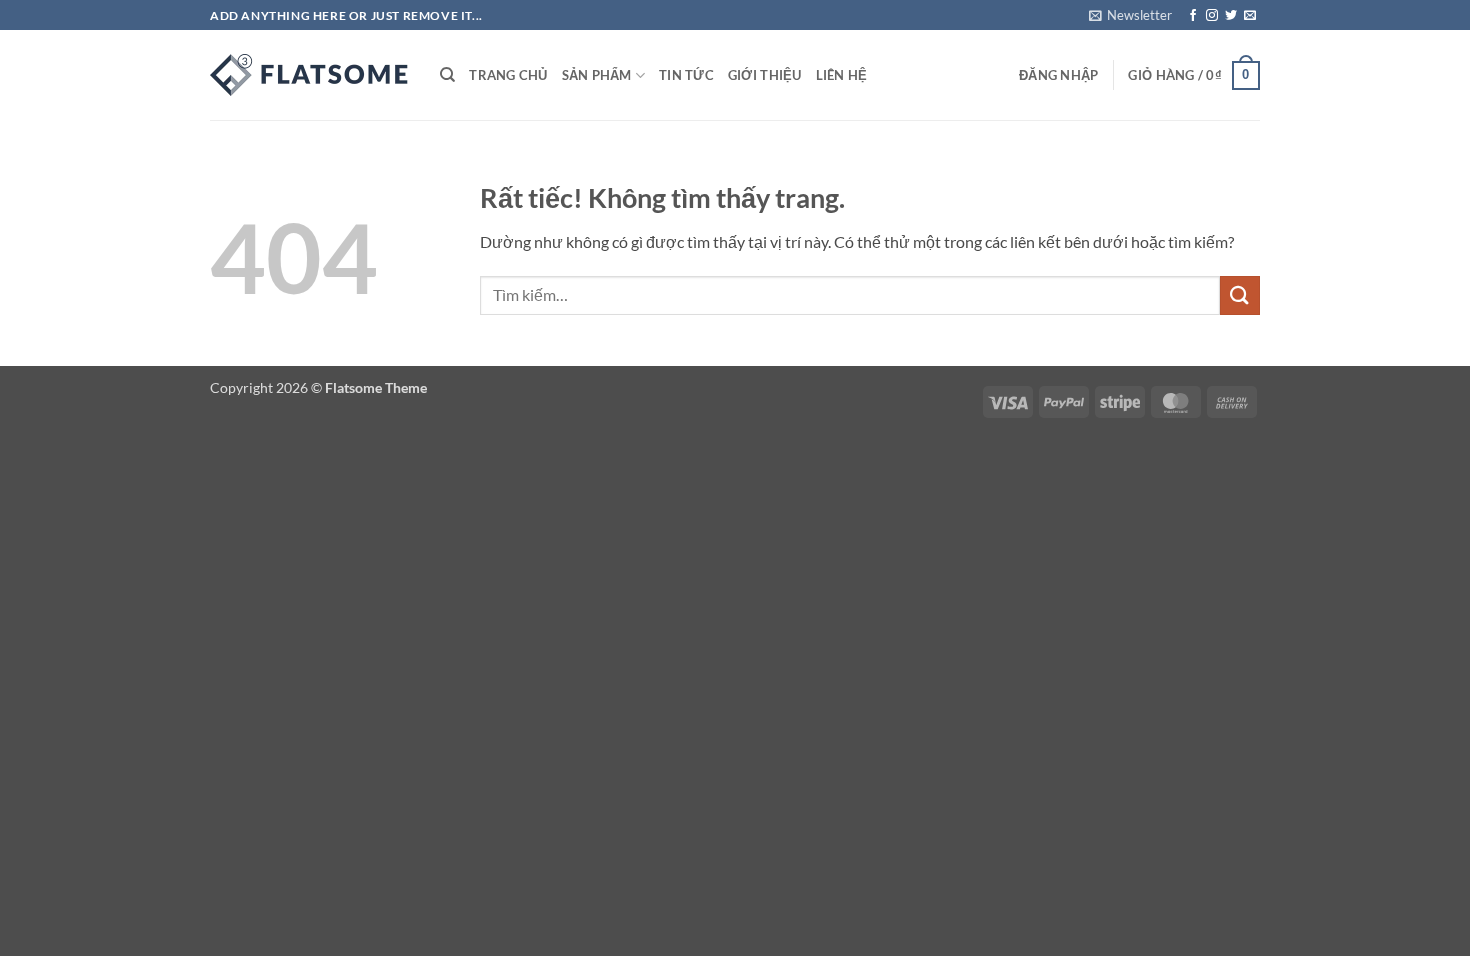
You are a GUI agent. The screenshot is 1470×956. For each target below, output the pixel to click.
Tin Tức (686, 75)
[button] (1130, 15)
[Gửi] (1240, 295)
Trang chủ (508, 75)
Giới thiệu (765, 75)
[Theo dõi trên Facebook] (1193, 16)
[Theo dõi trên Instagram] (1212, 16)
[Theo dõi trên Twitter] (1231, 16)
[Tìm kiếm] (447, 75)
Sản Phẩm (597, 75)
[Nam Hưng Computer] (310, 75)
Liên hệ (842, 75)
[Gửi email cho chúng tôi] (1250, 16)
